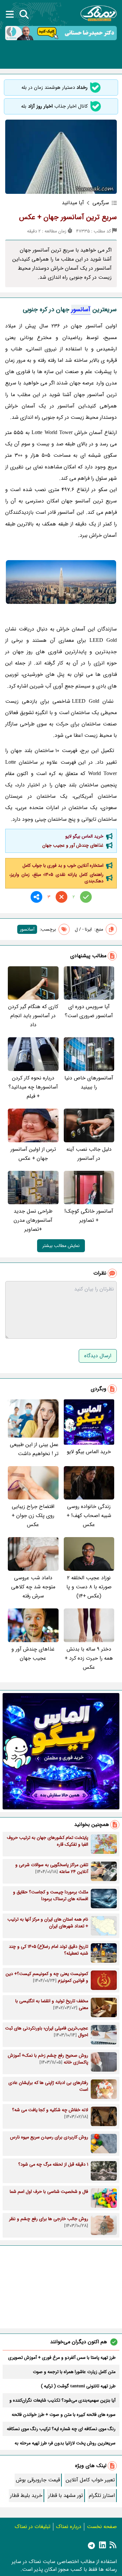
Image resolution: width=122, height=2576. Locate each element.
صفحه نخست (102, 2527)
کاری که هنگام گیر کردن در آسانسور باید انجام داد (33, 1016)
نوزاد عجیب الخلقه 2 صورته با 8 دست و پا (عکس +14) (89, 1587)
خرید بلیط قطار (26, 2495)
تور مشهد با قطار (66, 2495)
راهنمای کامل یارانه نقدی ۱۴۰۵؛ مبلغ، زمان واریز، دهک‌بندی (56, 878)
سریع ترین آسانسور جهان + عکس (68, 217)
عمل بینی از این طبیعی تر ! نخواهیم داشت (34, 1449)
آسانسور (81, 310)
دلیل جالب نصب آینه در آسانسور (89, 1154)
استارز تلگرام (102, 2495)
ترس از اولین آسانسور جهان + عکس (33, 1154)
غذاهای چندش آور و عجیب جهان (73, 845)
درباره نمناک (69, 2527)
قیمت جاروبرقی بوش (38, 2480)
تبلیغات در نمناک (33, 2527)
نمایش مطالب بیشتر (61, 1246)
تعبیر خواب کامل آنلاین (90, 2480)
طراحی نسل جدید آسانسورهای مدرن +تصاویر (33, 1220)
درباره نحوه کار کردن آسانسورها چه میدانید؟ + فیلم (33, 1087)
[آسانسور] (61, 582)
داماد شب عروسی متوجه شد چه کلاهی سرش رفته (33, 1587)
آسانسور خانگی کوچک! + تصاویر (89, 1216)
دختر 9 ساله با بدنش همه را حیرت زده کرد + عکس (89, 1658)
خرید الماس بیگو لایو (84, 836)
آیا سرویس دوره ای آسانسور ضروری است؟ (89, 1011)
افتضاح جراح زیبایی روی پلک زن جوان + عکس (33, 1516)
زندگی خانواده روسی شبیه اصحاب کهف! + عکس (89, 1516)
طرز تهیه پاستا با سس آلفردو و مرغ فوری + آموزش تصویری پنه (62, 2358)
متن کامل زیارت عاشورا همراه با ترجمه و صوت (74, 2372)
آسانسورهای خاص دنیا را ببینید (89, 1082)
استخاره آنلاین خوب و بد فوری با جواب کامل (63, 865)
